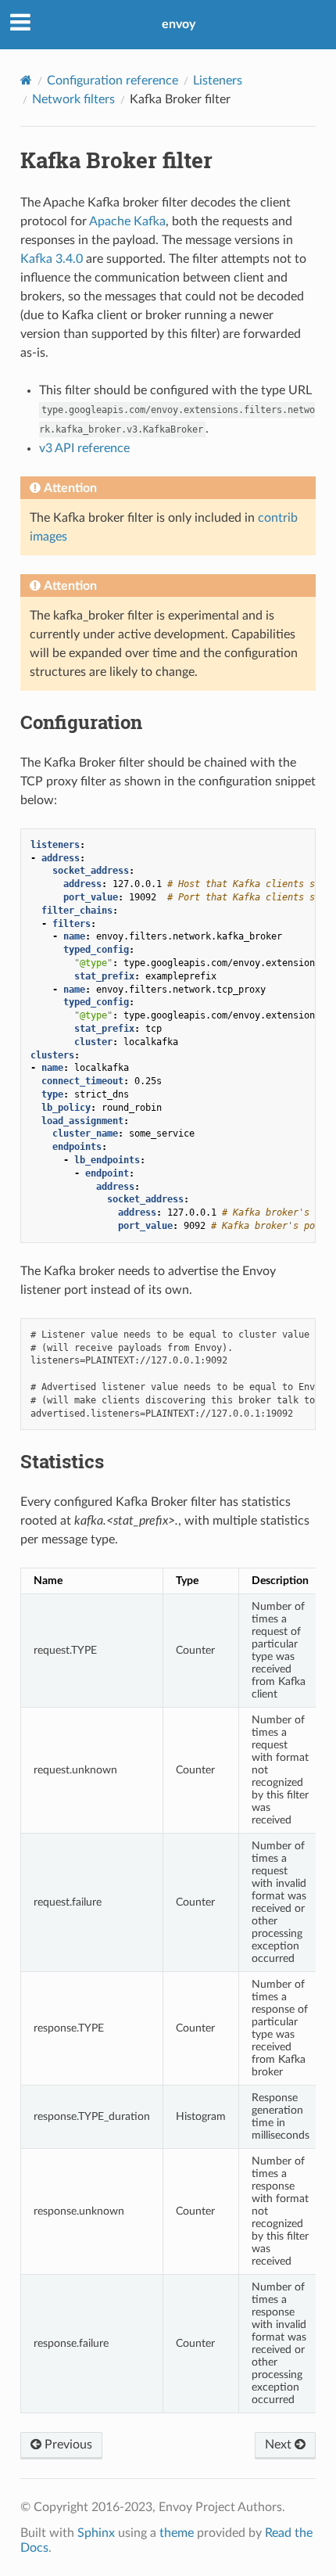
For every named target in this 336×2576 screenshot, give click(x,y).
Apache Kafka (127, 221)
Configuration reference (113, 81)
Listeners (218, 81)
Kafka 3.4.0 (52, 259)
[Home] (26, 80)
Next (280, 2445)
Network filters (73, 99)
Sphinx (96, 2533)
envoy (179, 24)
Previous (67, 2445)
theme (177, 2533)
